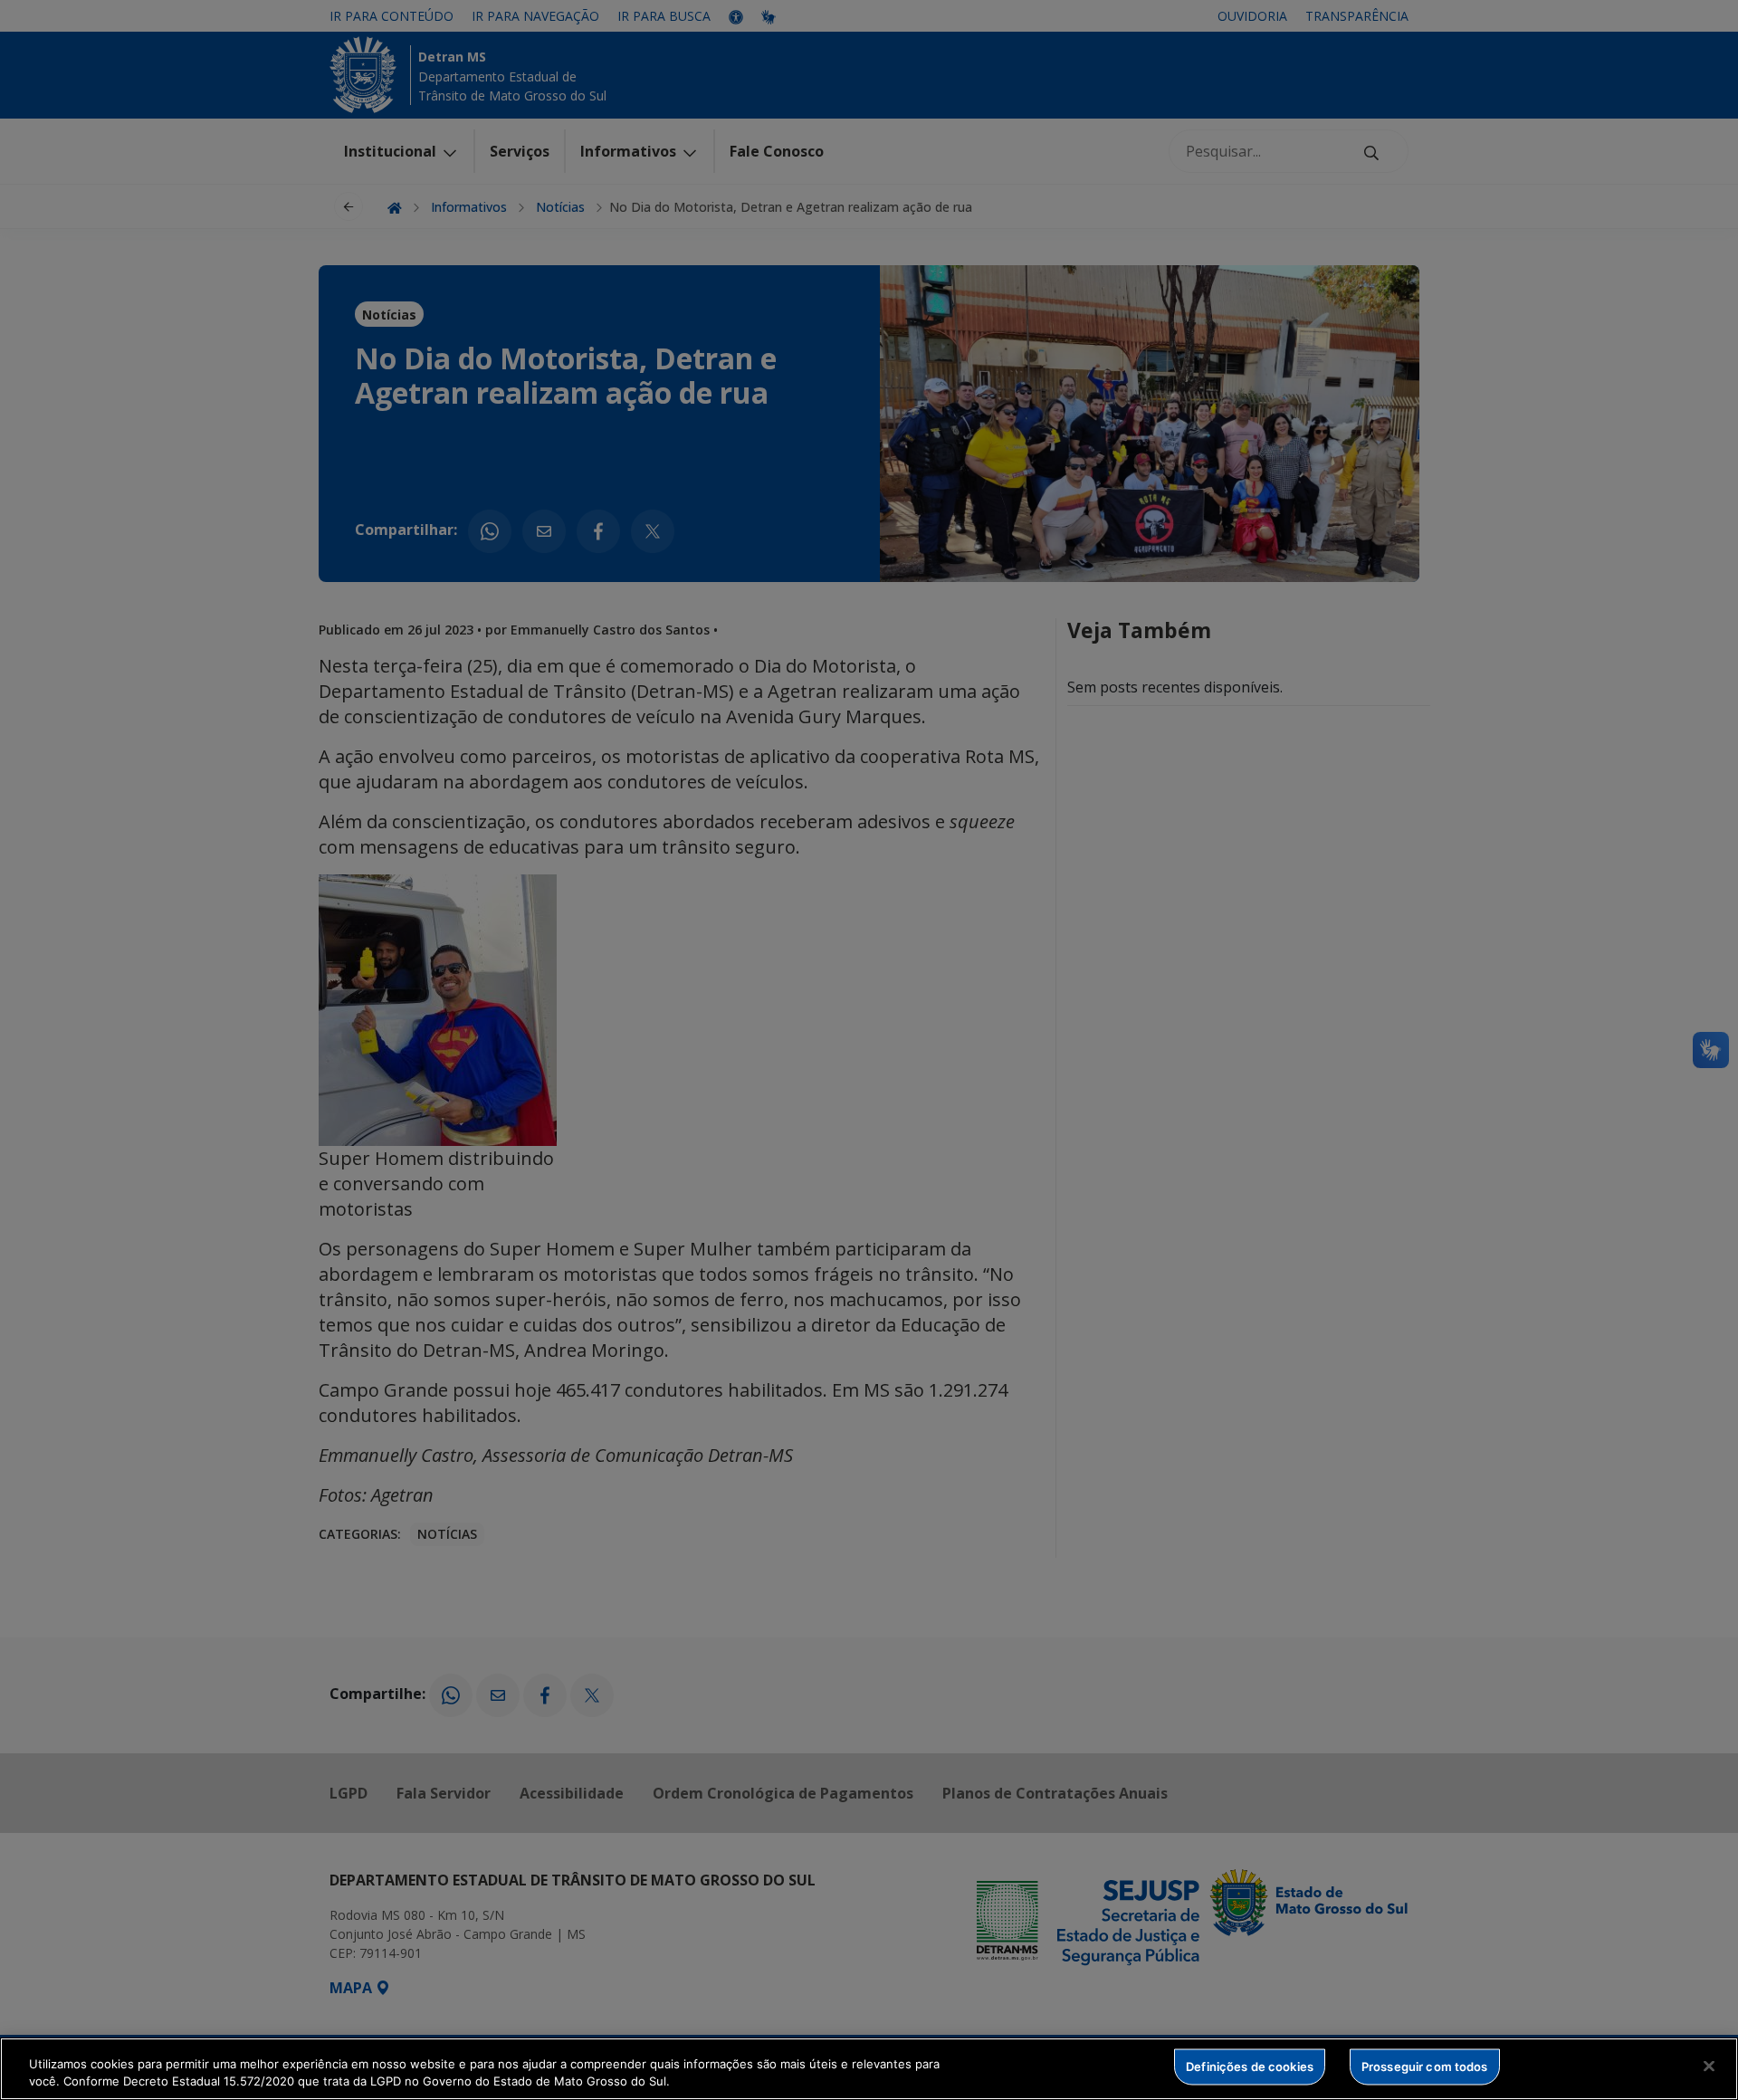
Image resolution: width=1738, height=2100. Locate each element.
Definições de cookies (1250, 2067)
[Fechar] (1709, 2067)
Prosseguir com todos (1425, 2067)
